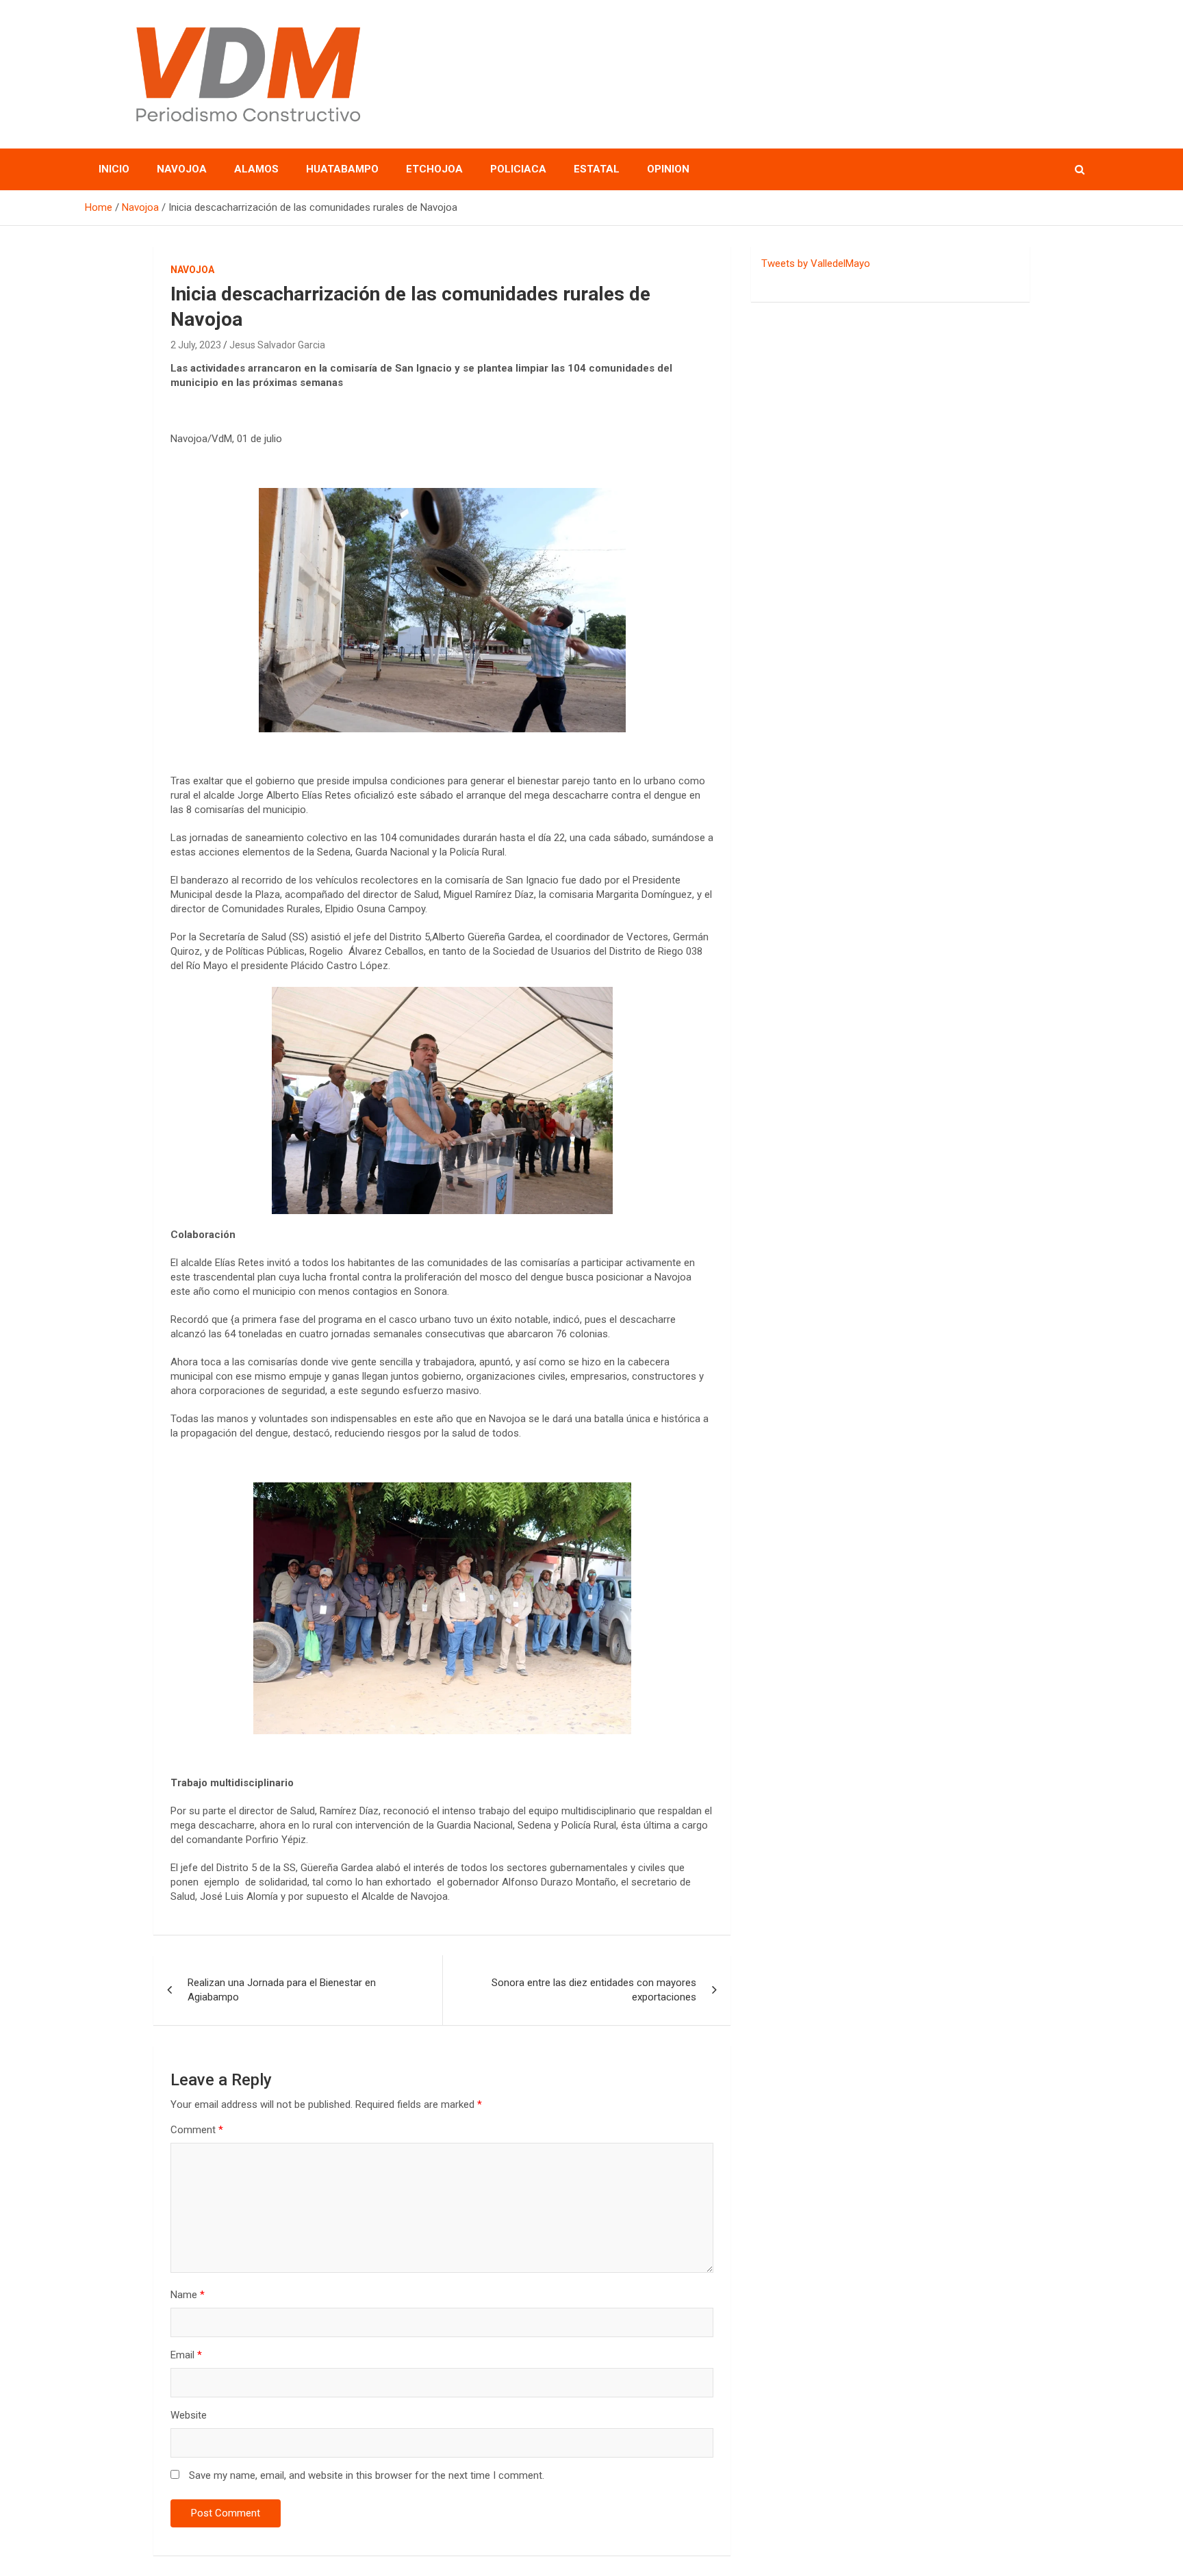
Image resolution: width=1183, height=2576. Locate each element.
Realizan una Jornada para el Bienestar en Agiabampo (282, 1990)
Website (189, 2415)
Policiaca (518, 169)
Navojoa (182, 169)
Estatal (597, 169)
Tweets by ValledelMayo (816, 263)
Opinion (668, 169)
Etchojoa (434, 169)
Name (188, 2295)
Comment (197, 2130)
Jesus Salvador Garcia (277, 345)
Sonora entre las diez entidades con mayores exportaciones (594, 1990)
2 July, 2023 (196, 345)
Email (186, 2355)
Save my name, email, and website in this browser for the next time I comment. (367, 2475)
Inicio (114, 169)
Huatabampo (342, 169)
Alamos (256, 169)
